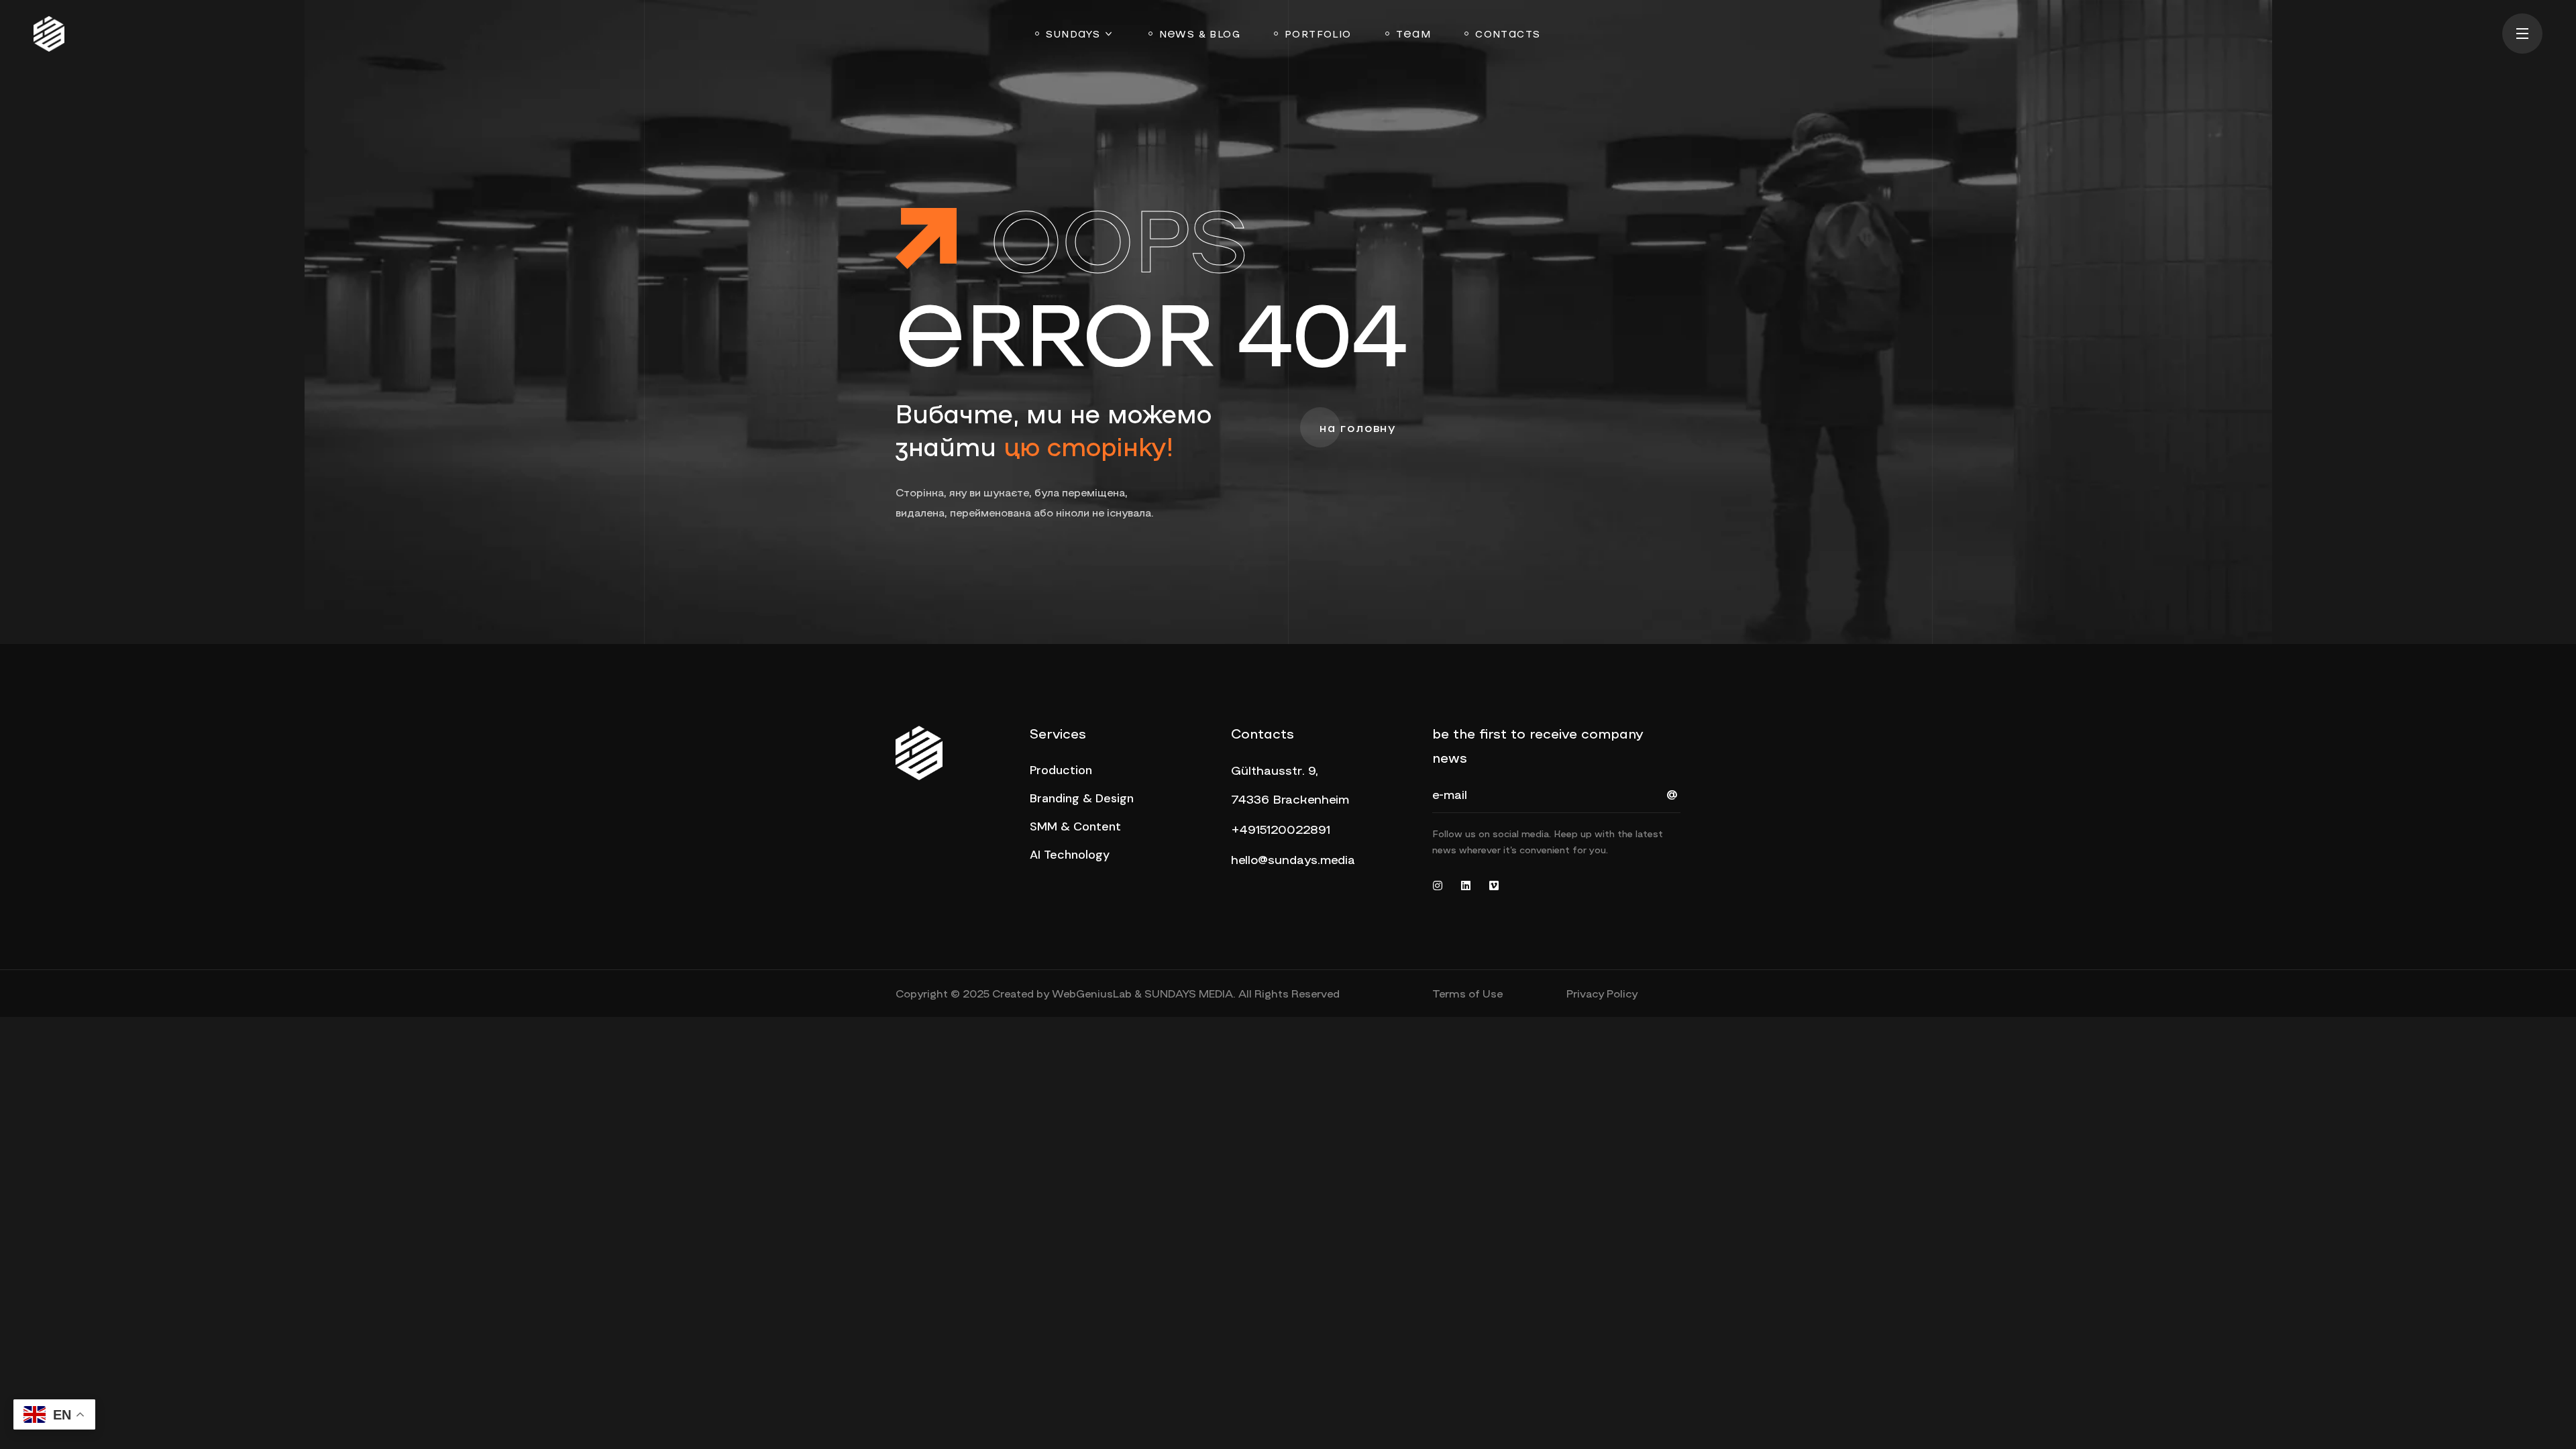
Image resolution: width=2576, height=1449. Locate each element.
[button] (1358, 429)
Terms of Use (1467, 993)
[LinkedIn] (1466, 885)
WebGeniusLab (1092, 993)
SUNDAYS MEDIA (1189, 993)
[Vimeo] (1494, 885)
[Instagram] (1438, 885)
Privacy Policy (1602, 993)
